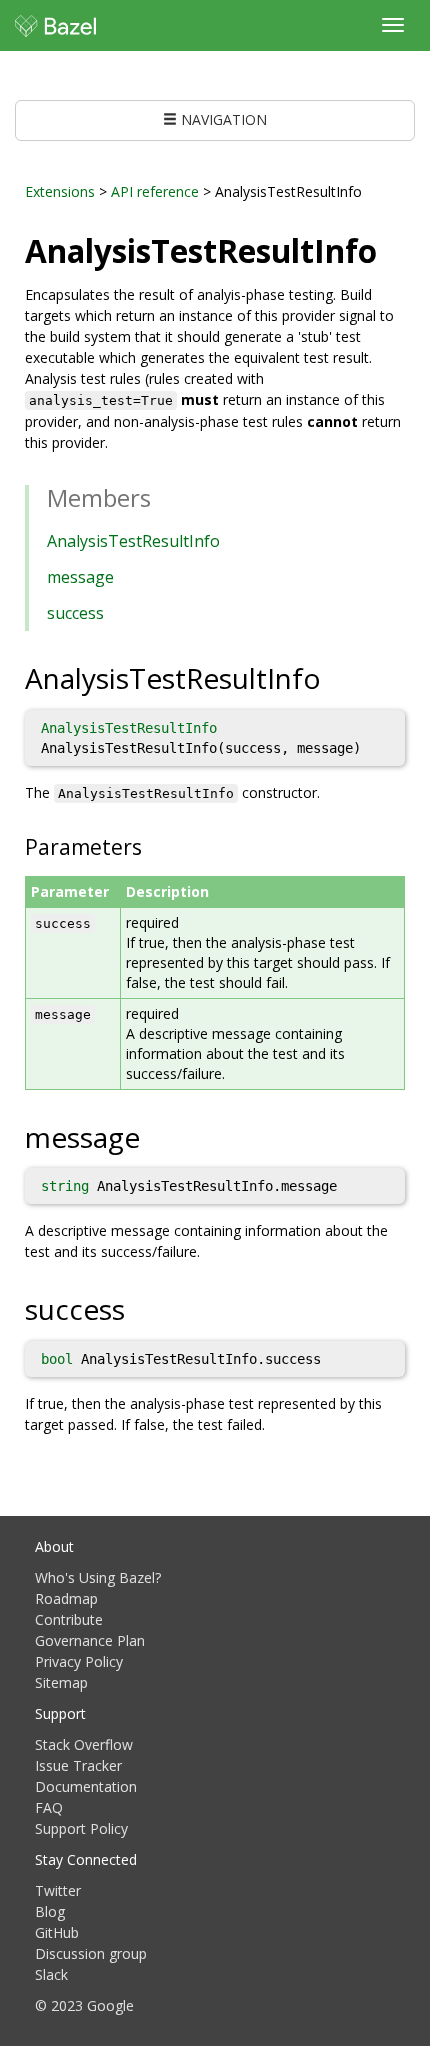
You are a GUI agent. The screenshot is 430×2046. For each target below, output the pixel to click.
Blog (50, 1911)
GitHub (57, 1932)
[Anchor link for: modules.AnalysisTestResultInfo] (393, 249)
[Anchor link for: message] (154, 1136)
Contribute (69, 1619)
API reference (155, 191)
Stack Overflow (84, 1744)
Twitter (58, 1890)
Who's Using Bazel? (98, 1577)
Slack (51, 1974)
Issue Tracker (78, 1765)
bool (57, 1359)
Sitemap (61, 1682)
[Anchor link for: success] (139, 1308)
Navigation (222, 119)
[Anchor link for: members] (163, 496)
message (80, 577)
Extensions (60, 191)
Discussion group (91, 1953)
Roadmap (66, 1598)
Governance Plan (90, 1640)
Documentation (86, 1786)
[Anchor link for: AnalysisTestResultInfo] (335, 677)
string (65, 1186)
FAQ (49, 1807)
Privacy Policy (79, 1661)
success (75, 613)
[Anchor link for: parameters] (152, 845)
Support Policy (81, 1828)
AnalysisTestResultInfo (133, 541)
